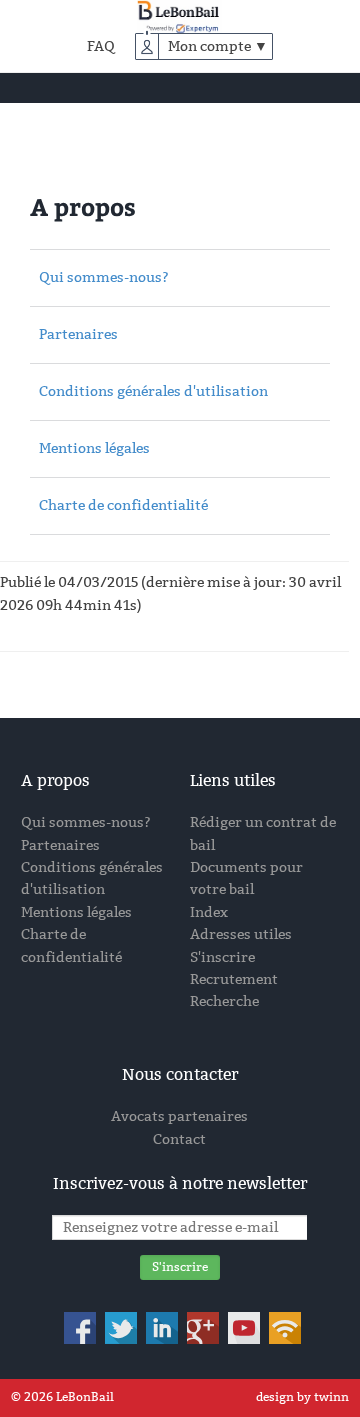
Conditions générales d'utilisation (153, 391)
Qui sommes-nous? (104, 277)
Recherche (224, 1001)
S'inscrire (222, 957)
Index (209, 912)
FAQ (101, 46)
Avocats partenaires (179, 1116)
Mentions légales (94, 448)
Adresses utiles (241, 934)
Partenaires (78, 334)
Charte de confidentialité (123, 505)
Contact (179, 1139)
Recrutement (234, 979)
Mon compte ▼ (218, 46)
